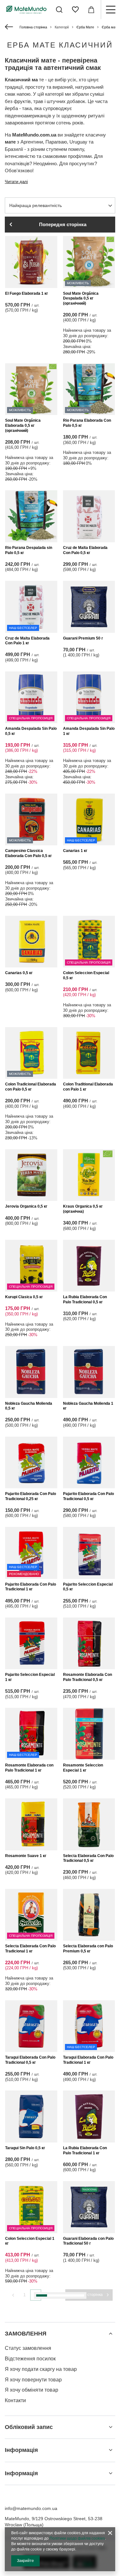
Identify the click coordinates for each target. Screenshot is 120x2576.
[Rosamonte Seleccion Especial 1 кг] (89, 1734)
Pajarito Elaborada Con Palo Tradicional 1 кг (31, 1587)
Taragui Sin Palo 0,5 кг (25, 2148)
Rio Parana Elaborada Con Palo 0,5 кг (87, 423)
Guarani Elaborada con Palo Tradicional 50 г (88, 2241)
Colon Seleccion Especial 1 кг (30, 2241)
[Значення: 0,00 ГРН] (91, 10)
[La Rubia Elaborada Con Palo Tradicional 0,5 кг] (89, 1266)
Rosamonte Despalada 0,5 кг (29, 2352)
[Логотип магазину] (26, 9)
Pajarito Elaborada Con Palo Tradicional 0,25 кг (31, 1496)
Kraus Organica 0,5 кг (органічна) (83, 1209)
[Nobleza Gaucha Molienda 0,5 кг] (31, 1372)
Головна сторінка (33, 27)
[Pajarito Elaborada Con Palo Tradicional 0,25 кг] (31, 1463)
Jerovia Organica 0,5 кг (26, 1206)
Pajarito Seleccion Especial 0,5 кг (88, 1587)
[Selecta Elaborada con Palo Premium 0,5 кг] (89, 1915)
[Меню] (110, 10)
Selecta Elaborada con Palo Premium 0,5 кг (88, 1949)
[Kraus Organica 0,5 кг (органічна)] (89, 1175)
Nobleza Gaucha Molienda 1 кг (88, 1406)
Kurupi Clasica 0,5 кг (24, 1297)
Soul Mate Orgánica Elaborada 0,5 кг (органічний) (23, 425)
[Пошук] (59, 10)
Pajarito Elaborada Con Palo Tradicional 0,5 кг (88, 1496)
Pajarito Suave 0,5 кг (82, 2440)
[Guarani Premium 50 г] (89, 607)
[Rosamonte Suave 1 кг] (31, 1824)
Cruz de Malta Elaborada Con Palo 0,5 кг (85, 550)
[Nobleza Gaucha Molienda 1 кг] (89, 1372)
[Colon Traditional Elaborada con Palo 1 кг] (89, 1053)
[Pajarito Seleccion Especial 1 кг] (31, 1643)
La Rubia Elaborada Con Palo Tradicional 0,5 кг (85, 1299)
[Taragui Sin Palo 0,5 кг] (31, 2117)
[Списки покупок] (75, 10)
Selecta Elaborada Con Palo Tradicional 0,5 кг (88, 1858)
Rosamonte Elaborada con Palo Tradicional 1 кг (29, 1768)
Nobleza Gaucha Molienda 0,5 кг (29, 1406)
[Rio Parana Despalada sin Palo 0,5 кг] (31, 516)
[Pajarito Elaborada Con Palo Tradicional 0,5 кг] (89, 1463)
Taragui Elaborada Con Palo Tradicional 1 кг (88, 2060)
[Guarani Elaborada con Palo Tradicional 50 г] (89, 2207)
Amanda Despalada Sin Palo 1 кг (89, 731)
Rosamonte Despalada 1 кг (88, 2350)
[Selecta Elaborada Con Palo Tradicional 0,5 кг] (89, 1824)
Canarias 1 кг (75, 851)
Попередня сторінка (63, 224)
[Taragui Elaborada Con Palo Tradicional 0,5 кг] (31, 2026)
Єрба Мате (85, 27)
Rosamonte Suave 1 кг (26, 1856)
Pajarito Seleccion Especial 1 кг (30, 1677)
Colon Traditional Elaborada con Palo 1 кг (88, 1087)
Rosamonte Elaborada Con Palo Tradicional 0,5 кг (88, 1677)
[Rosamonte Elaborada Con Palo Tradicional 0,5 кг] (89, 1643)
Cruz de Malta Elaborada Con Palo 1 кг (27, 641)
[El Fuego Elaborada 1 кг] (31, 262)
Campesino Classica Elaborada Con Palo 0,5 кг (28, 853)
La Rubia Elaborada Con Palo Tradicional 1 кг (85, 2150)
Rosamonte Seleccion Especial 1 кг (83, 1768)
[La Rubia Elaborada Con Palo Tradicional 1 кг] (89, 2117)
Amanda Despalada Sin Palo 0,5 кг (31, 731)
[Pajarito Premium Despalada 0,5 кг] (31, 2516)
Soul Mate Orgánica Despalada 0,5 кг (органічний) (81, 298)
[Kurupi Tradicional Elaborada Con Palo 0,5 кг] (89, 2516)
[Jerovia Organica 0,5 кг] (31, 1175)
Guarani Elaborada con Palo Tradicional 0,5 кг (30, 2443)
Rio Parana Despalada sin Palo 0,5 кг (29, 550)
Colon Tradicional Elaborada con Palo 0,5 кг (31, 1087)
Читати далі (16, 182)
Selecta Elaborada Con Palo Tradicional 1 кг (30, 1949)
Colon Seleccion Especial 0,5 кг (86, 975)
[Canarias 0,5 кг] (31, 942)
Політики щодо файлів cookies (77, 2538)
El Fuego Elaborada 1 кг (27, 293)
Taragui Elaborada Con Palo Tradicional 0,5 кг (30, 2060)
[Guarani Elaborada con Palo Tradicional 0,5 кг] (31, 2409)
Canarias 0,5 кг (19, 973)
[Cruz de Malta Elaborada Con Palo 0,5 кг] (89, 516)
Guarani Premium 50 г (83, 638)
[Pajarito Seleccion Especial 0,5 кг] (89, 1553)
